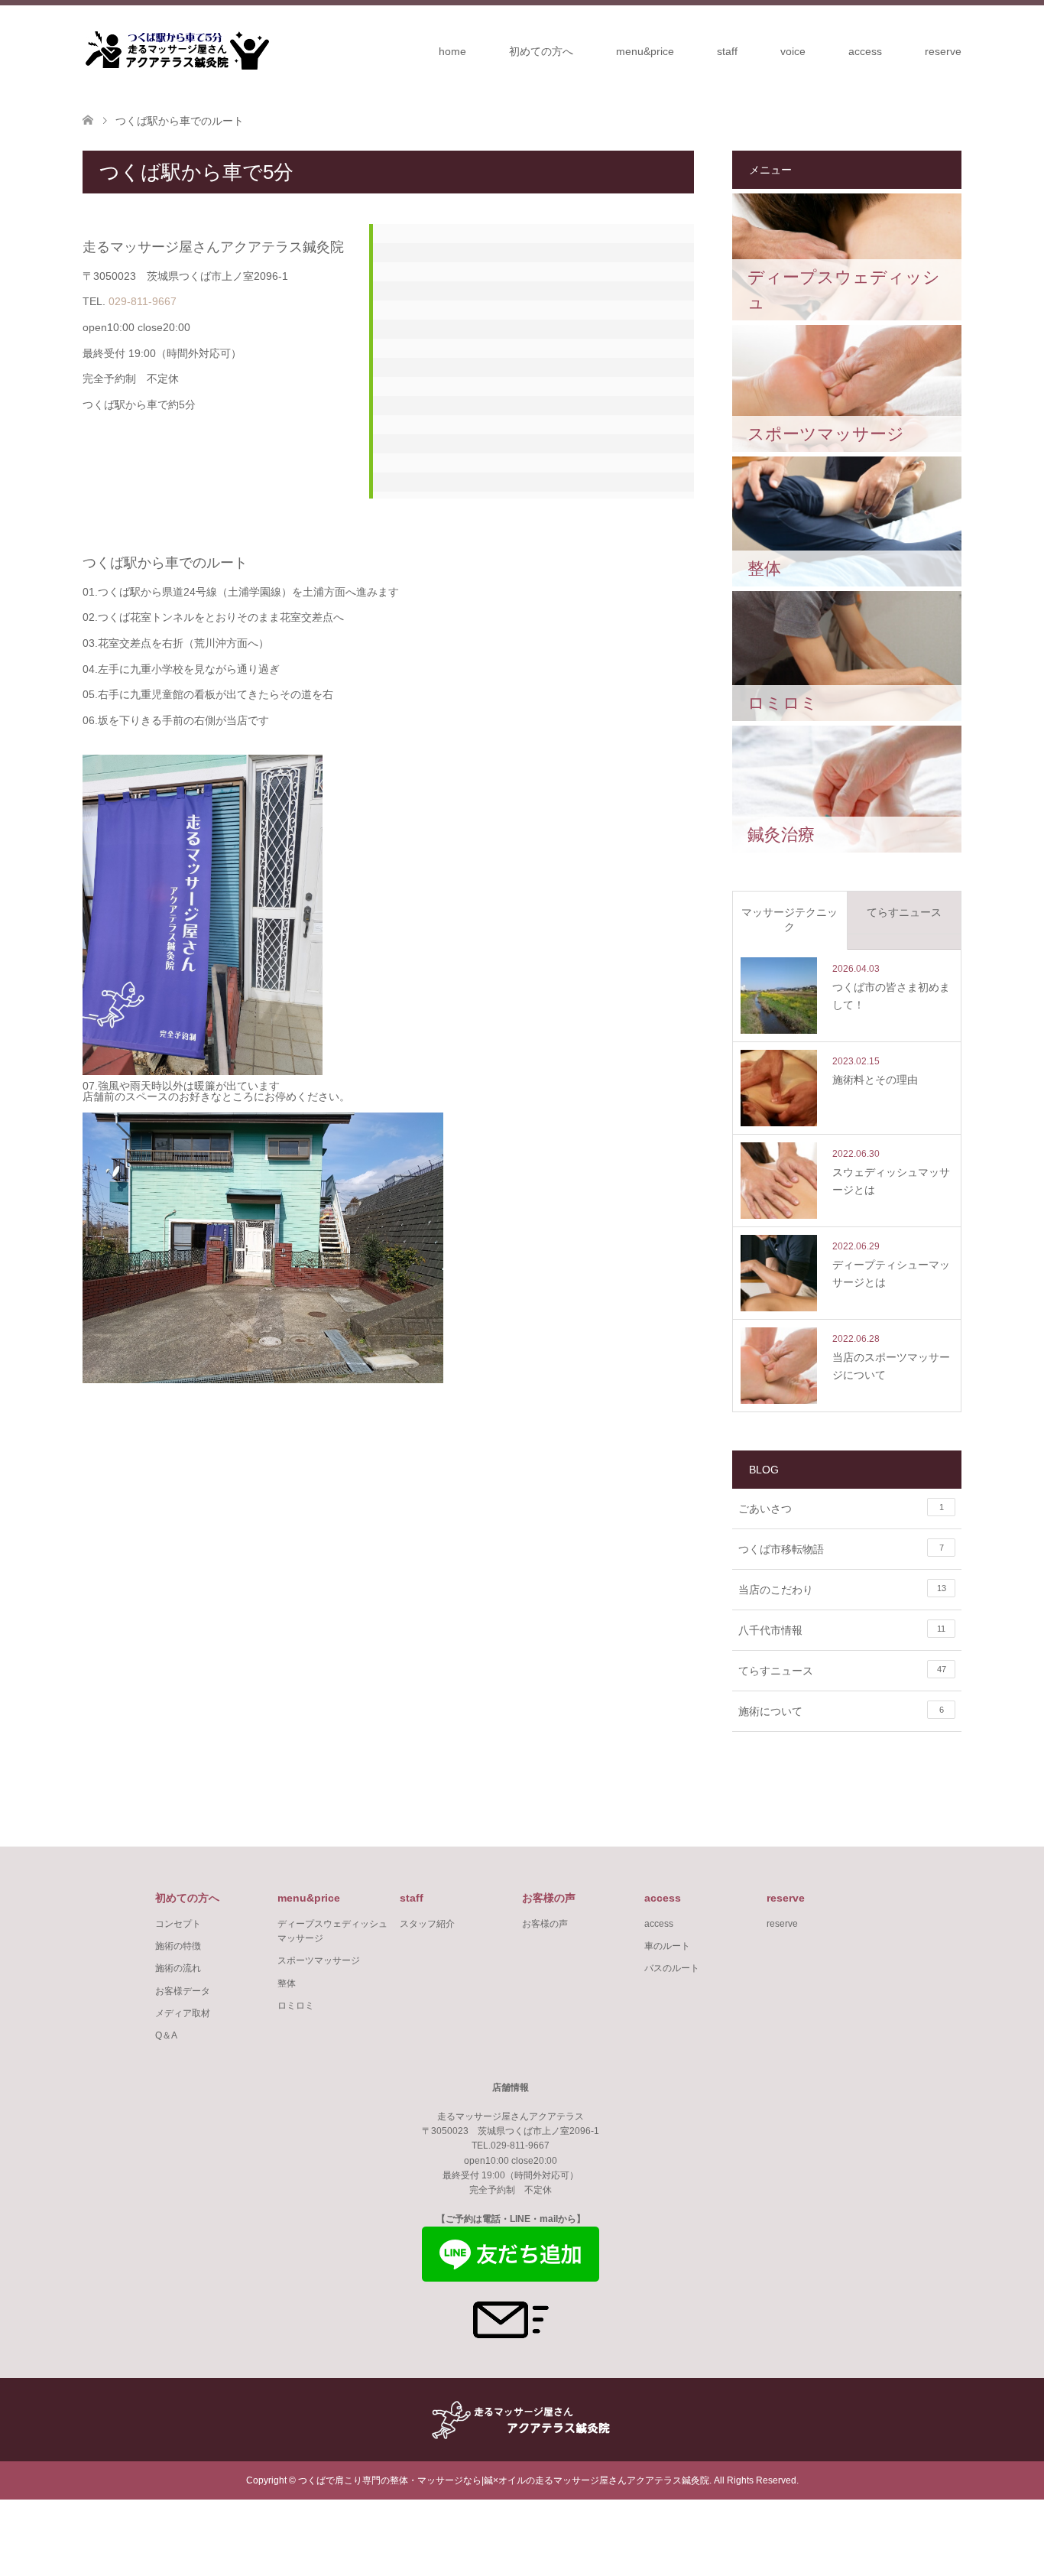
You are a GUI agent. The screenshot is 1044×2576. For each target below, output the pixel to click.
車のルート (667, 1946)
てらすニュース (904, 912)
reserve (943, 51)
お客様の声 (545, 1924)
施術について (841, 1711)
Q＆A (166, 2035)
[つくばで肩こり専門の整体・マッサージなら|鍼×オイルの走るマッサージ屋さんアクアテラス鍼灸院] (176, 50)
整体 (287, 1983)
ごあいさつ (841, 1509)
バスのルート (672, 1968)
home (452, 51)
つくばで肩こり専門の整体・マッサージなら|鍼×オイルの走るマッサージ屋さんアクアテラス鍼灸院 (504, 2480)
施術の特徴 (178, 1946)
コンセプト (178, 1924)
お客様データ (183, 1991)
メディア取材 (183, 2013)
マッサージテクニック (789, 920)
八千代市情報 (842, 1630)
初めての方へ (541, 51)
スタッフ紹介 (427, 1924)
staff (727, 51)
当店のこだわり (842, 1590)
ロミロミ (296, 2006)
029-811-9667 (143, 301)
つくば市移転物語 (841, 1549)
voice (793, 51)
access (865, 51)
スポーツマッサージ (319, 1960)
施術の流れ (178, 1968)
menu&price (645, 51)
